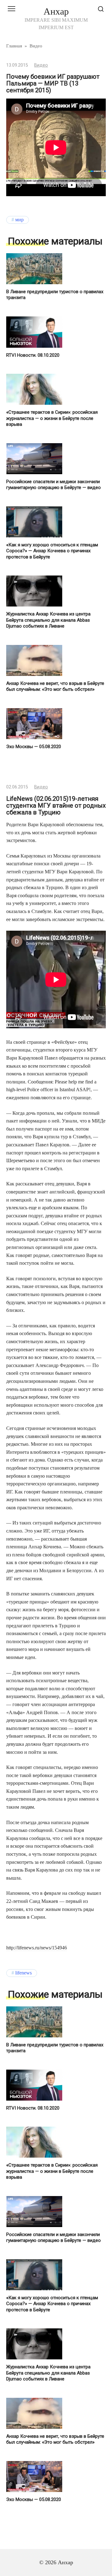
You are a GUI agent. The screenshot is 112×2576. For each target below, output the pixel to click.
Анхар (56, 11)
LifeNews (23, 1973)
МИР (19, 220)
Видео (41, 65)
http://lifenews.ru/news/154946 (37, 1948)
